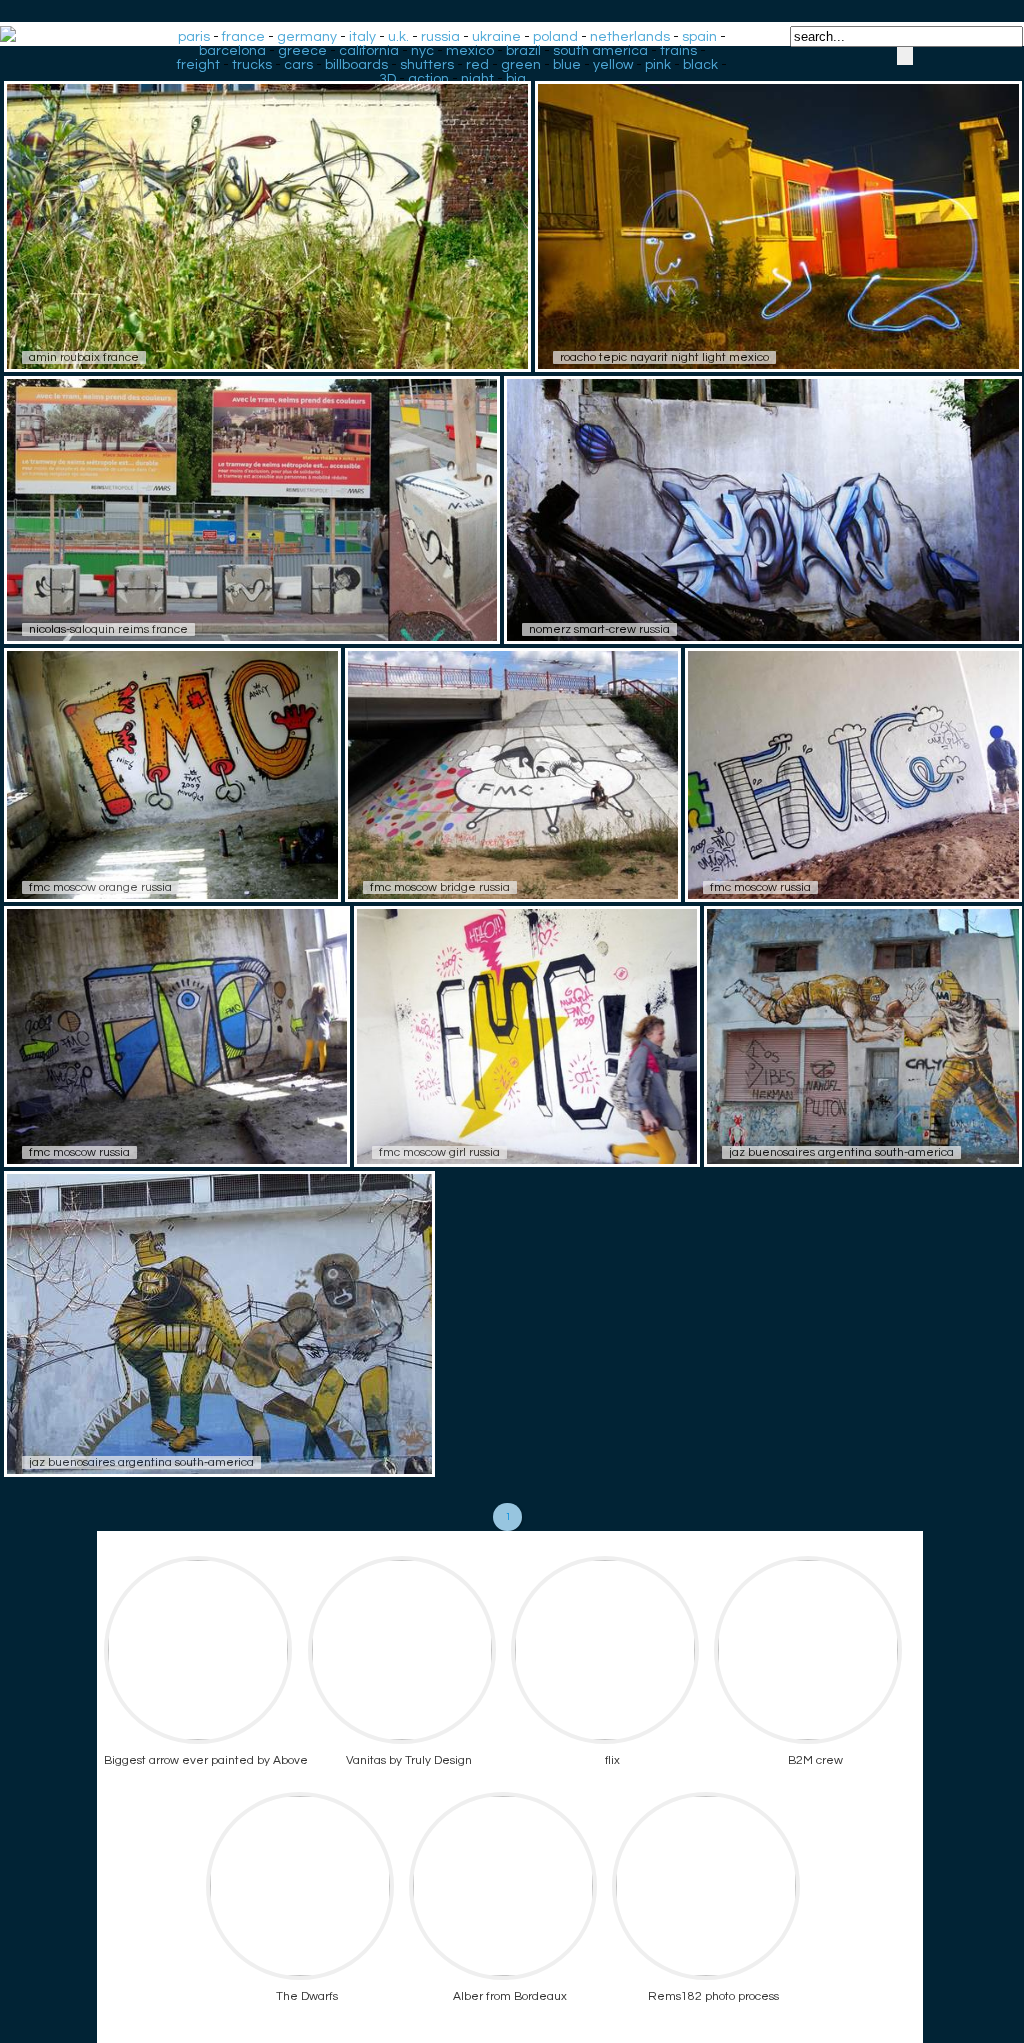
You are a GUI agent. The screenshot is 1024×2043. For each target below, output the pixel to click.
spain (699, 37)
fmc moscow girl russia (439, 1152)
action (428, 79)
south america (600, 51)
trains (678, 51)
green (521, 65)
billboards (356, 65)
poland (555, 37)
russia (440, 37)
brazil (523, 51)
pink (658, 65)
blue (567, 65)
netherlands (630, 37)
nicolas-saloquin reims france (108, 629)
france (243, 37)
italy (362, 37)
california (369, 51)
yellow (613, 65)
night (477, 79)
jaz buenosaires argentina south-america (841, 1152)
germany (307, 37)
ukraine (496, 37)
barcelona (232, 51)
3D (387, 79)
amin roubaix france (84, 357)
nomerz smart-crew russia (599, 629)
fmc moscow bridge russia (440, 887)
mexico (470, 51)
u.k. (398, 37)
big (516, 79)
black (700, 65)
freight (198, 65)
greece (302, 51)
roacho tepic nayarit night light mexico (664, 357)
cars (298, 65)
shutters (427, 65)
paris (194, 37)
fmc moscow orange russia (100, 887)
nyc (422, 51)
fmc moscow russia (760, 887)
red (477, 65)
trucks (252, 65)
